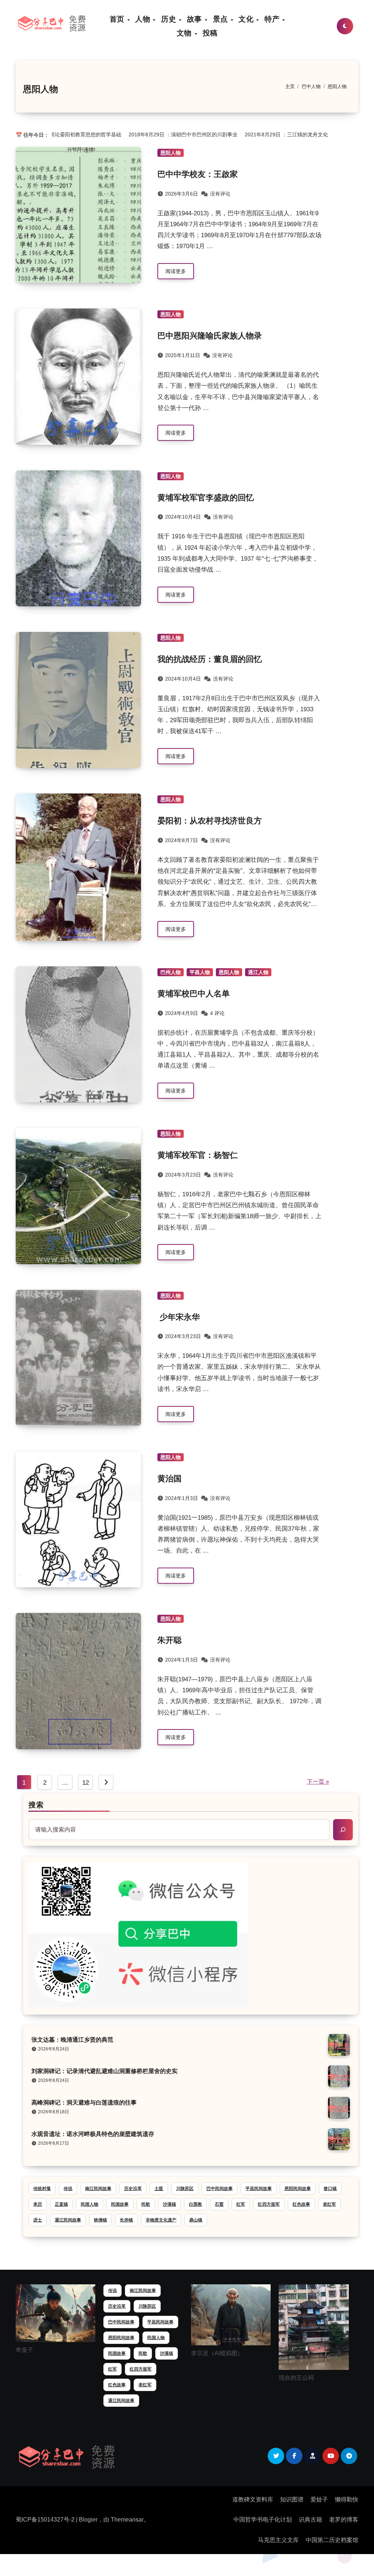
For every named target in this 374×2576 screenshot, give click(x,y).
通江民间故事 (68, 2220)
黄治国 (169, 1479)
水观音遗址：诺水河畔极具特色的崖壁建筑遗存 (93, 2134)
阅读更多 (176, 271)
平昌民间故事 (259, 2189)
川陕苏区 (185, 2189)
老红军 (329, 2204)
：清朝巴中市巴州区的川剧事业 (168, 135)
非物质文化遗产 (161, 2220)
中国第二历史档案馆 (332, 2540)
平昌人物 (200, 972)
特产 (273, 19)
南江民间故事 (98, 2189)
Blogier (88, 2520)
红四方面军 (269, 2204)
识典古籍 (310, 2520)
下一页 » (318, 1782)
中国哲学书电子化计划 (263, 2520)
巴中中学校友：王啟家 (198, 174)
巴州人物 (171, 972)
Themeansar (127, 2520)
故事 (196, 19)
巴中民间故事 (220, 2189)
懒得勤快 (347, 2499)
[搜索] (343, 1830)
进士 (38, 2220)
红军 (241, 2204)
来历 (38, 2204)
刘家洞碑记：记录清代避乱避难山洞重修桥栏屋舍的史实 (104, 2071)
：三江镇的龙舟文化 (271, 135)
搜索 (36, 1805)
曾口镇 (330, 2189)
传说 (68, 2189)
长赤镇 (126, 2220)
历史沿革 (133, 2189)
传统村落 (42, 2189)
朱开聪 (169, 1640)
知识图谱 (292, 2499)
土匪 (159, 2189)
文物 (185, 33)
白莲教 (195, 2204)
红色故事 (301, 2204)
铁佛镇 (100, 2220)
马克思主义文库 (278, 2540)
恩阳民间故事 (298, 2189)
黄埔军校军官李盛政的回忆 (206, 498)
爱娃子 (319, 2499)
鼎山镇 (196, 2220)
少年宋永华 (179, 1317)
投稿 (210, 33)
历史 (170, 19)
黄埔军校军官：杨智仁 (198, 1155)
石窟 (219, 2204)
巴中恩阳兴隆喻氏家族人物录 (210, 336)
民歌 (146, 2204)
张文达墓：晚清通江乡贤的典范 (72, 2040)
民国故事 (120, 2204)
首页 (118, 19)
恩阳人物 (171, 153)
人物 (144, 19)
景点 (222, 19)
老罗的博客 (344, 2520)
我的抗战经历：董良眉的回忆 (210, 659)
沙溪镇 (169, 2204)
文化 (247, 19)
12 (86, 1783)
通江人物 (258, 972)
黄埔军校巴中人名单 (194, 994)
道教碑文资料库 (253, 2499)
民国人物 (89, 2204)
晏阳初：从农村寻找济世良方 (210, 821)
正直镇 (61, 2204)
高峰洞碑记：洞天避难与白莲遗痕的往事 (84, 2103)
